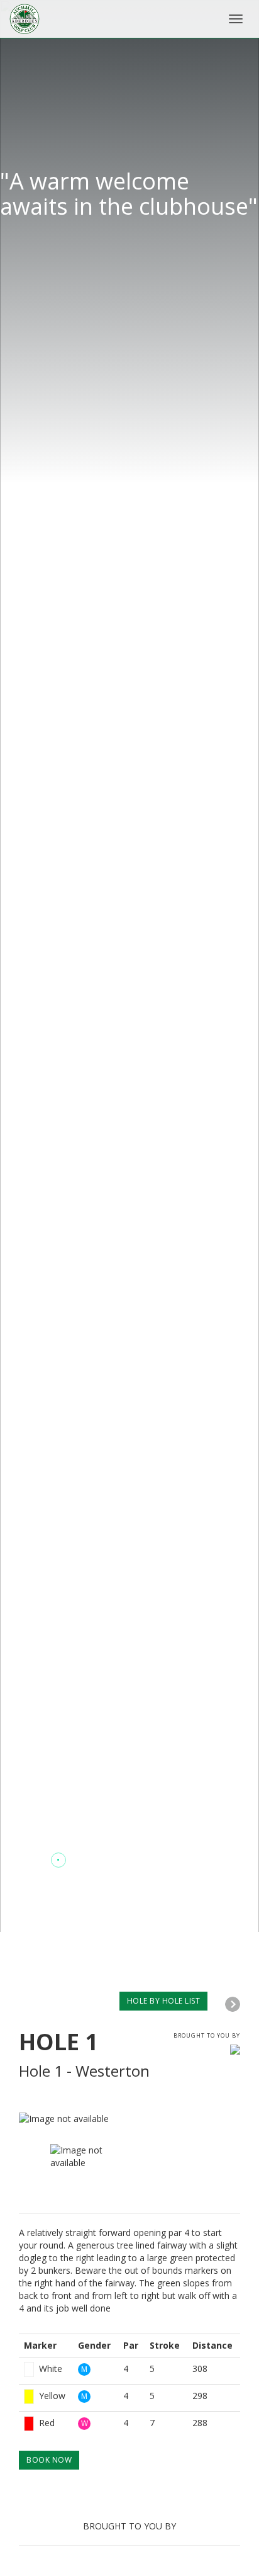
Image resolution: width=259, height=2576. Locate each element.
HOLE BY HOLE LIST (164, 2001)
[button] (34, 1860)
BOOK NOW (49, 2460)
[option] (129, 2119)
